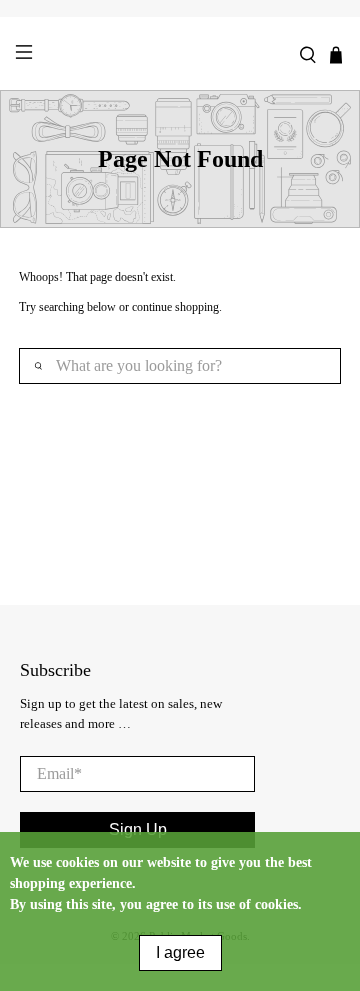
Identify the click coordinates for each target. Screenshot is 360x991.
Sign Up (138, 829)
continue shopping (175, 307)
